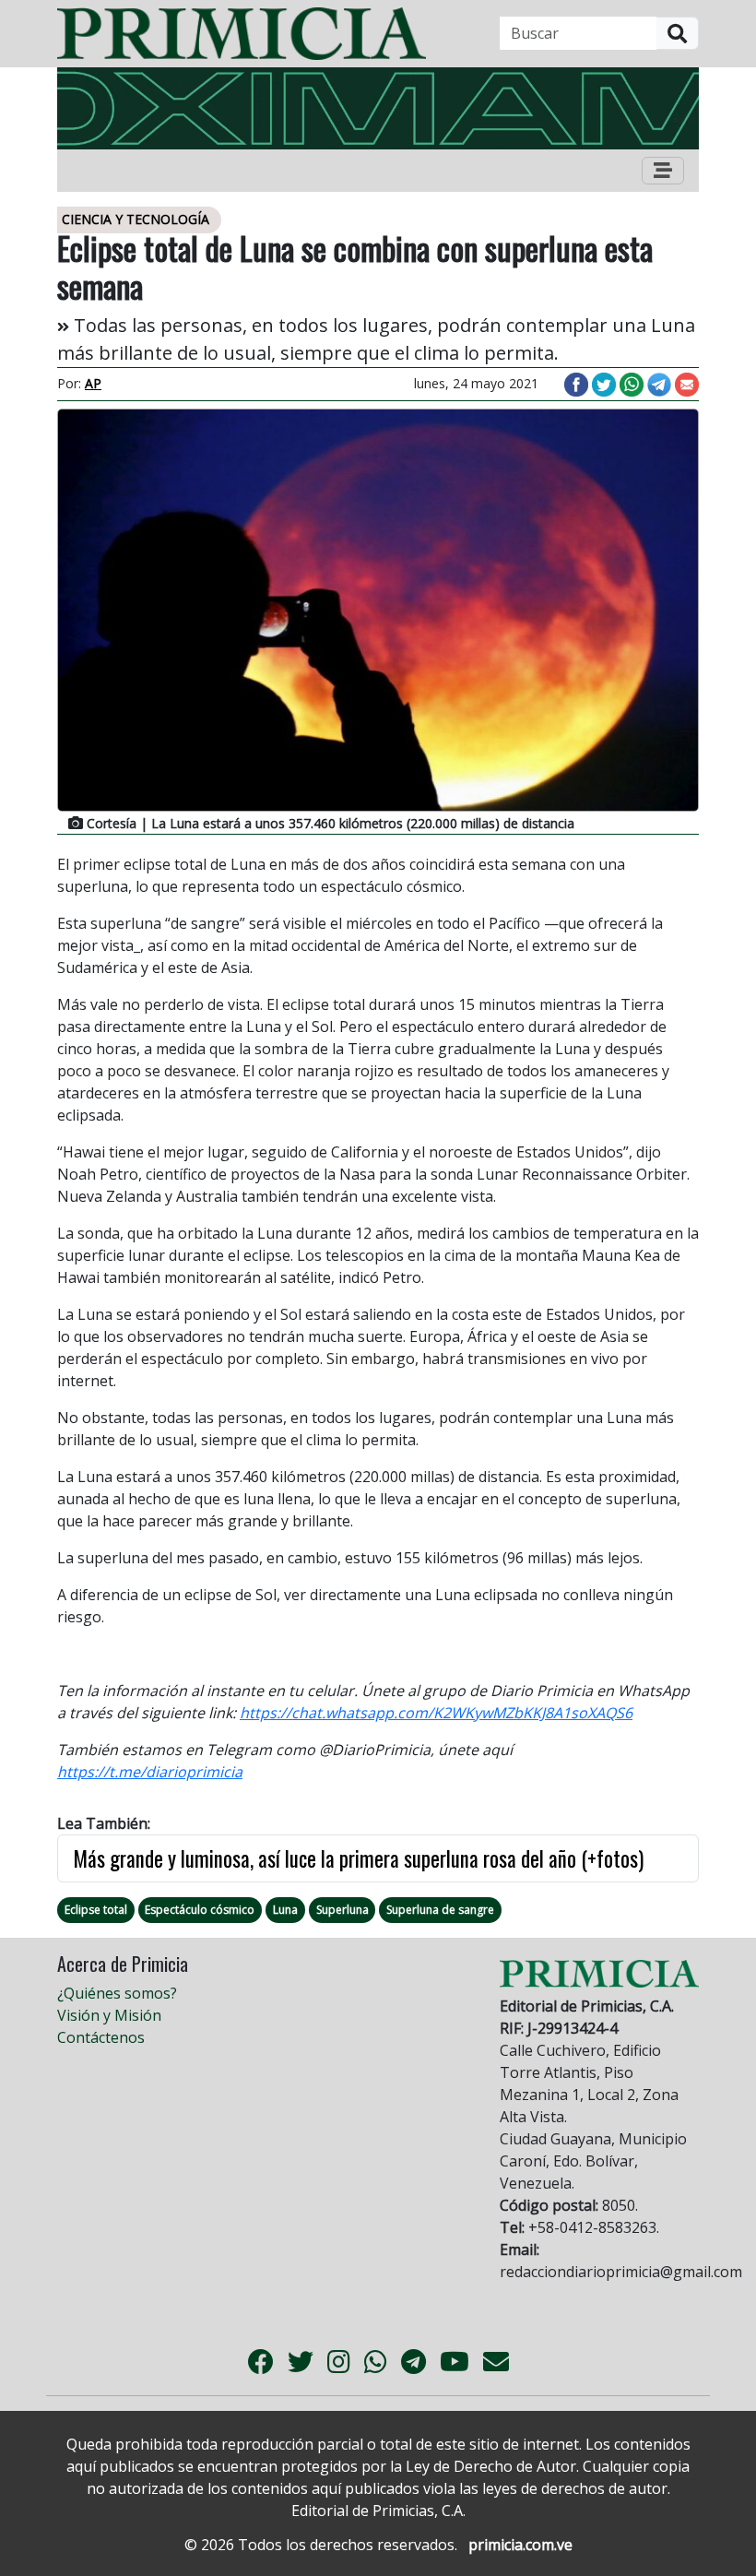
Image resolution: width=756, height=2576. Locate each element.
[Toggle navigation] (663, 171)
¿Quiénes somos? (117, 1993)
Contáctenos (101, 2037)
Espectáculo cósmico (200, 1910)
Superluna (343, 1910)
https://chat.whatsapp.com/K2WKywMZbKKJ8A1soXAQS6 (436, 1713)
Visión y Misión (109, 2015)
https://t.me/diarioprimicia (150, 1772)
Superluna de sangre (440, 1910)
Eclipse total (96, 1910)
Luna (285, 1910)
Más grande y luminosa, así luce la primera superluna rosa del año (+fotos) (358, 1858)
